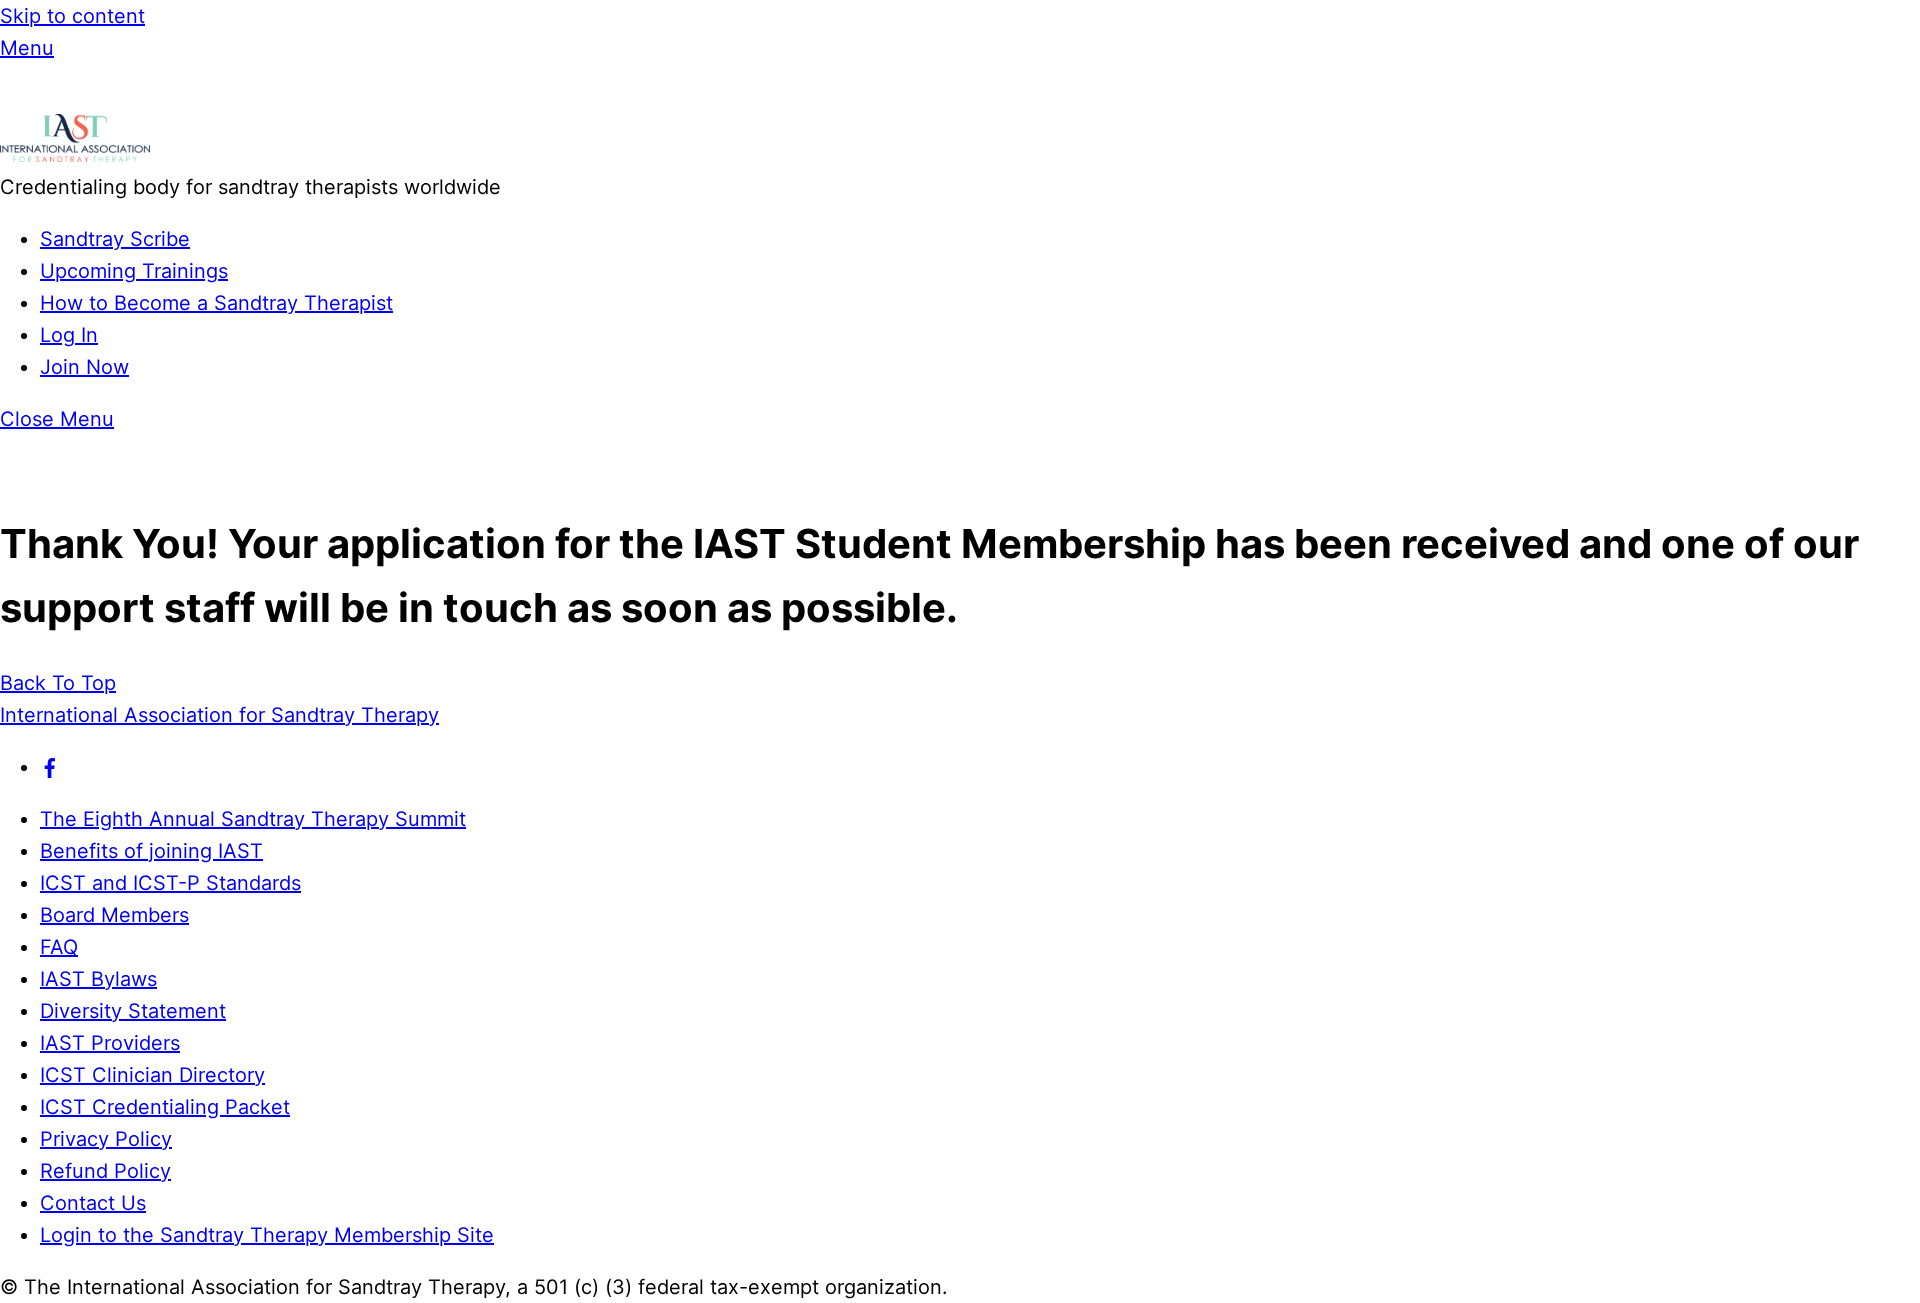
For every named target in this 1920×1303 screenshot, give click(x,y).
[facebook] (50, 767)
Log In (69, 335)
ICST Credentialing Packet (165, 1107)
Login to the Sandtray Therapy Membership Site (267, 1235)
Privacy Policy (106, 1139)
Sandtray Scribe (115, 239)
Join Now (84, 367)
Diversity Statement (133, 1011)
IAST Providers (110, 1043)
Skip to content (72, 16)
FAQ (59, 947)
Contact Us (93, 1203)
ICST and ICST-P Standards (170, 883)
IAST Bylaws (98, 979)
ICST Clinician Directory (152, 1075)
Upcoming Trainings (134, 271)
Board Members (114, 915)
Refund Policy (105, 1171)
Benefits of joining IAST (151, 851)
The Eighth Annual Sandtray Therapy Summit (253, 819)
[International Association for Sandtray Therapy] (75, 155)
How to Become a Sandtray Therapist (216, 303)
